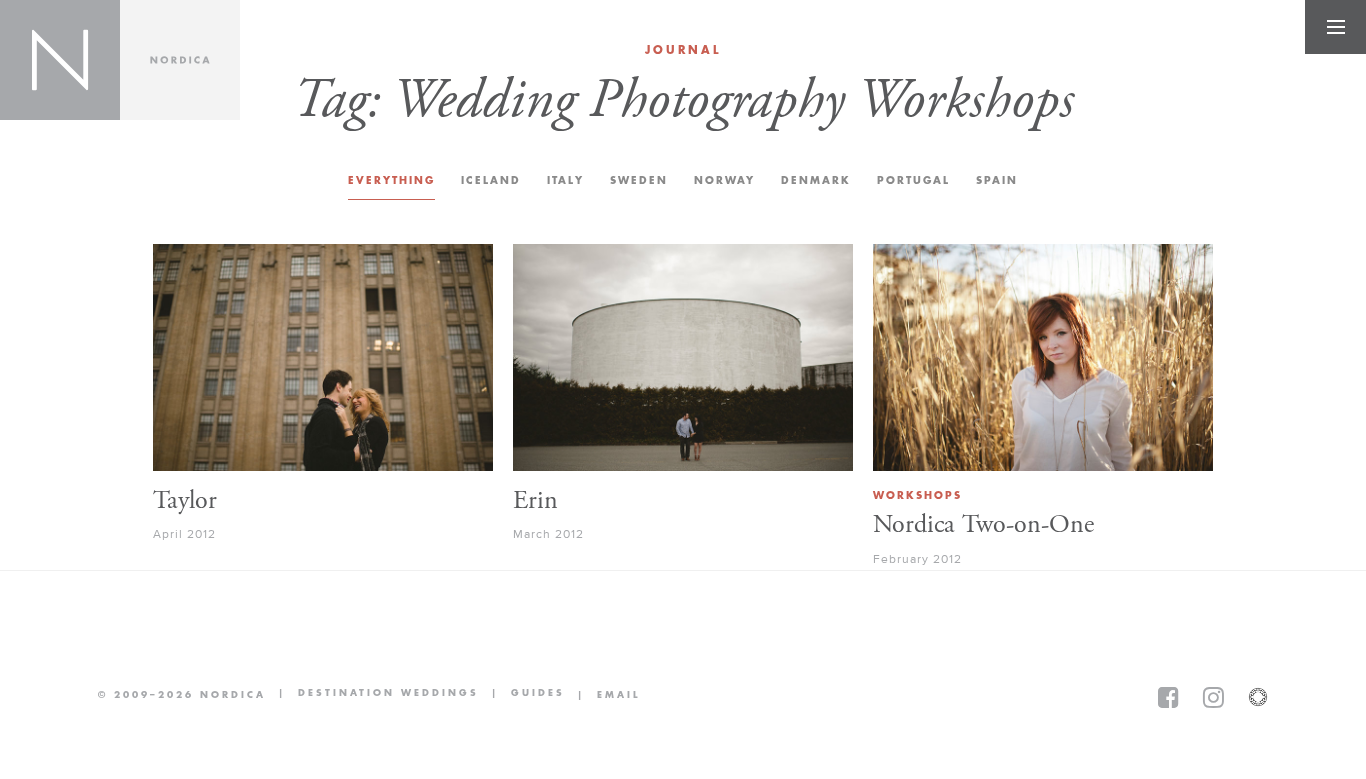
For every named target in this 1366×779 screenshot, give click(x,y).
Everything (391, 180)
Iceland (491, 180)
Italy (565, 180)
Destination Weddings (372, 694)
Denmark (816, 180)
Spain (997, 180)
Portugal (913, 180)
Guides (522, 694)
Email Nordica (602, 695)
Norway (724, 180)
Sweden (639, 180)
